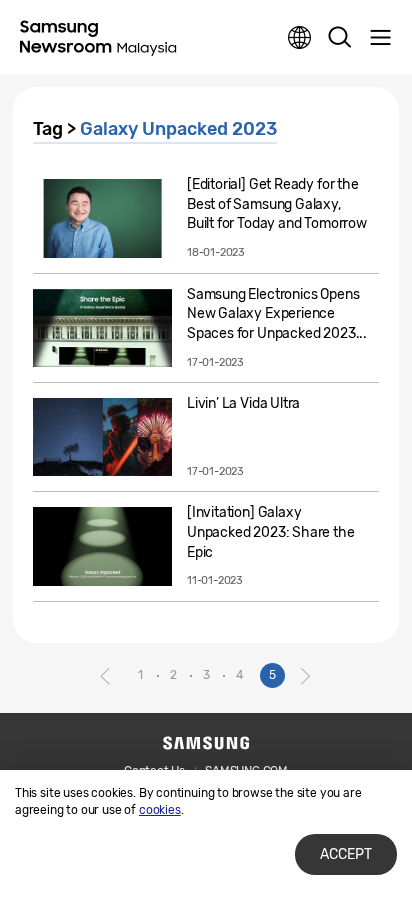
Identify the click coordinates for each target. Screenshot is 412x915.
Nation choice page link (300, 38)
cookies (160, 810)
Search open (340, 38)
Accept (346, 854)
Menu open (380, 38)
